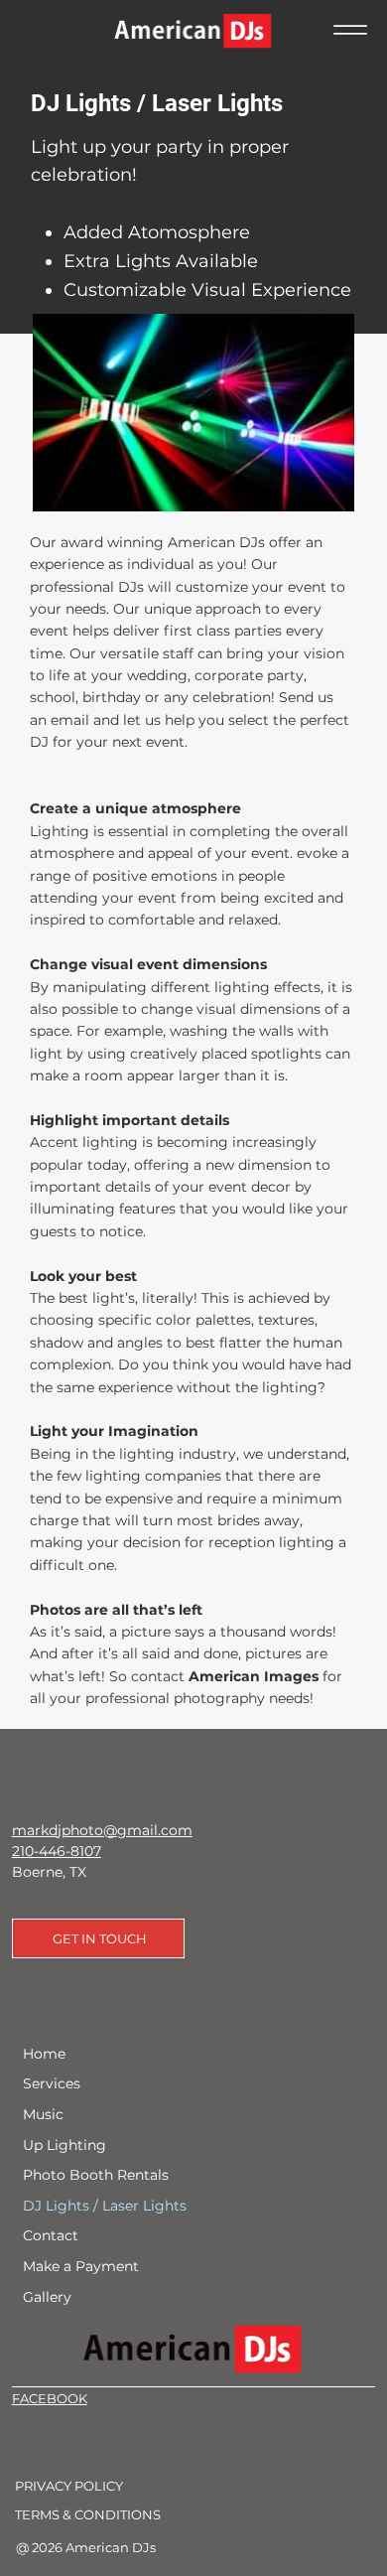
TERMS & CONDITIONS (88, 2514)
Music (43, 2114)
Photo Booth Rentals (96, 2175)
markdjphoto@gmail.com (102, 1830)
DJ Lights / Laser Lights (105, 2206)
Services (52, 2083)
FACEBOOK (50, 2398)
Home (44, 2054)
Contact (51, 2235)
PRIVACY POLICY (69, 2486)
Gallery (47, 2297)
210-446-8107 (57, 1851)
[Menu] (350, 30)
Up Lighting (64, 2145)
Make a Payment (81, 2266)
